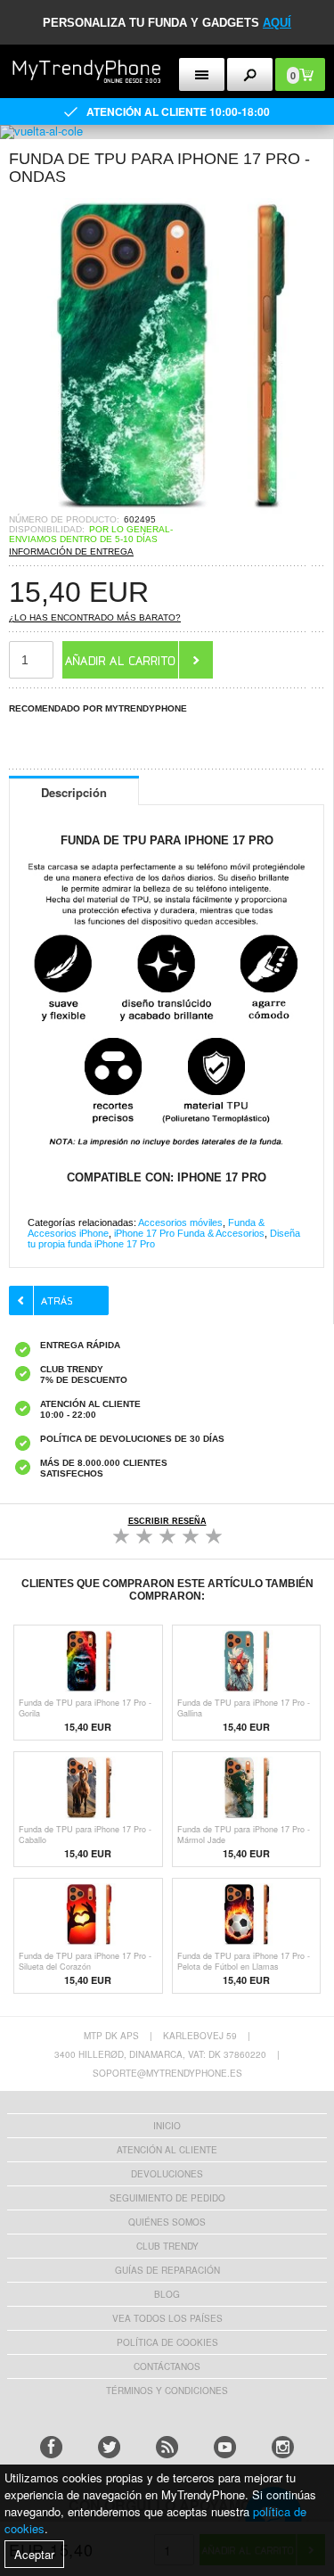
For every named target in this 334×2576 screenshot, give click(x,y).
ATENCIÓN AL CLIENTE (167, 2150)
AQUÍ (277, 23)
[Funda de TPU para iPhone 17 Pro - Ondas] (167, 509)
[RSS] (167, 2447)
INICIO (167, 2126)
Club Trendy (167, 2246)
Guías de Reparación (167, 2270)
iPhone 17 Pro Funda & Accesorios (189, 1233)
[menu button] (202, 74)
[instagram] (283, 2447)
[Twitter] (109, 2447)
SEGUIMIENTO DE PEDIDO (167, 2198)
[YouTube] (225, 2447)
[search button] (250, 74)
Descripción (74, 792)
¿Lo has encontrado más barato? (95, 617)
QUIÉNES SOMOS (167, 2222)
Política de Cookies (167, 2342)
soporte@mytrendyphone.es (167, 2073)
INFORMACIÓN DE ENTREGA (71, 551)
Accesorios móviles (180, 1222)
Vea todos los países (167, 2318)
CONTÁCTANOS (167, 2366)
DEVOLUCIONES (167, 2174)
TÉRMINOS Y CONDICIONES (167, 2391)
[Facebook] (51, 2447)
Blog (167, 2294)
